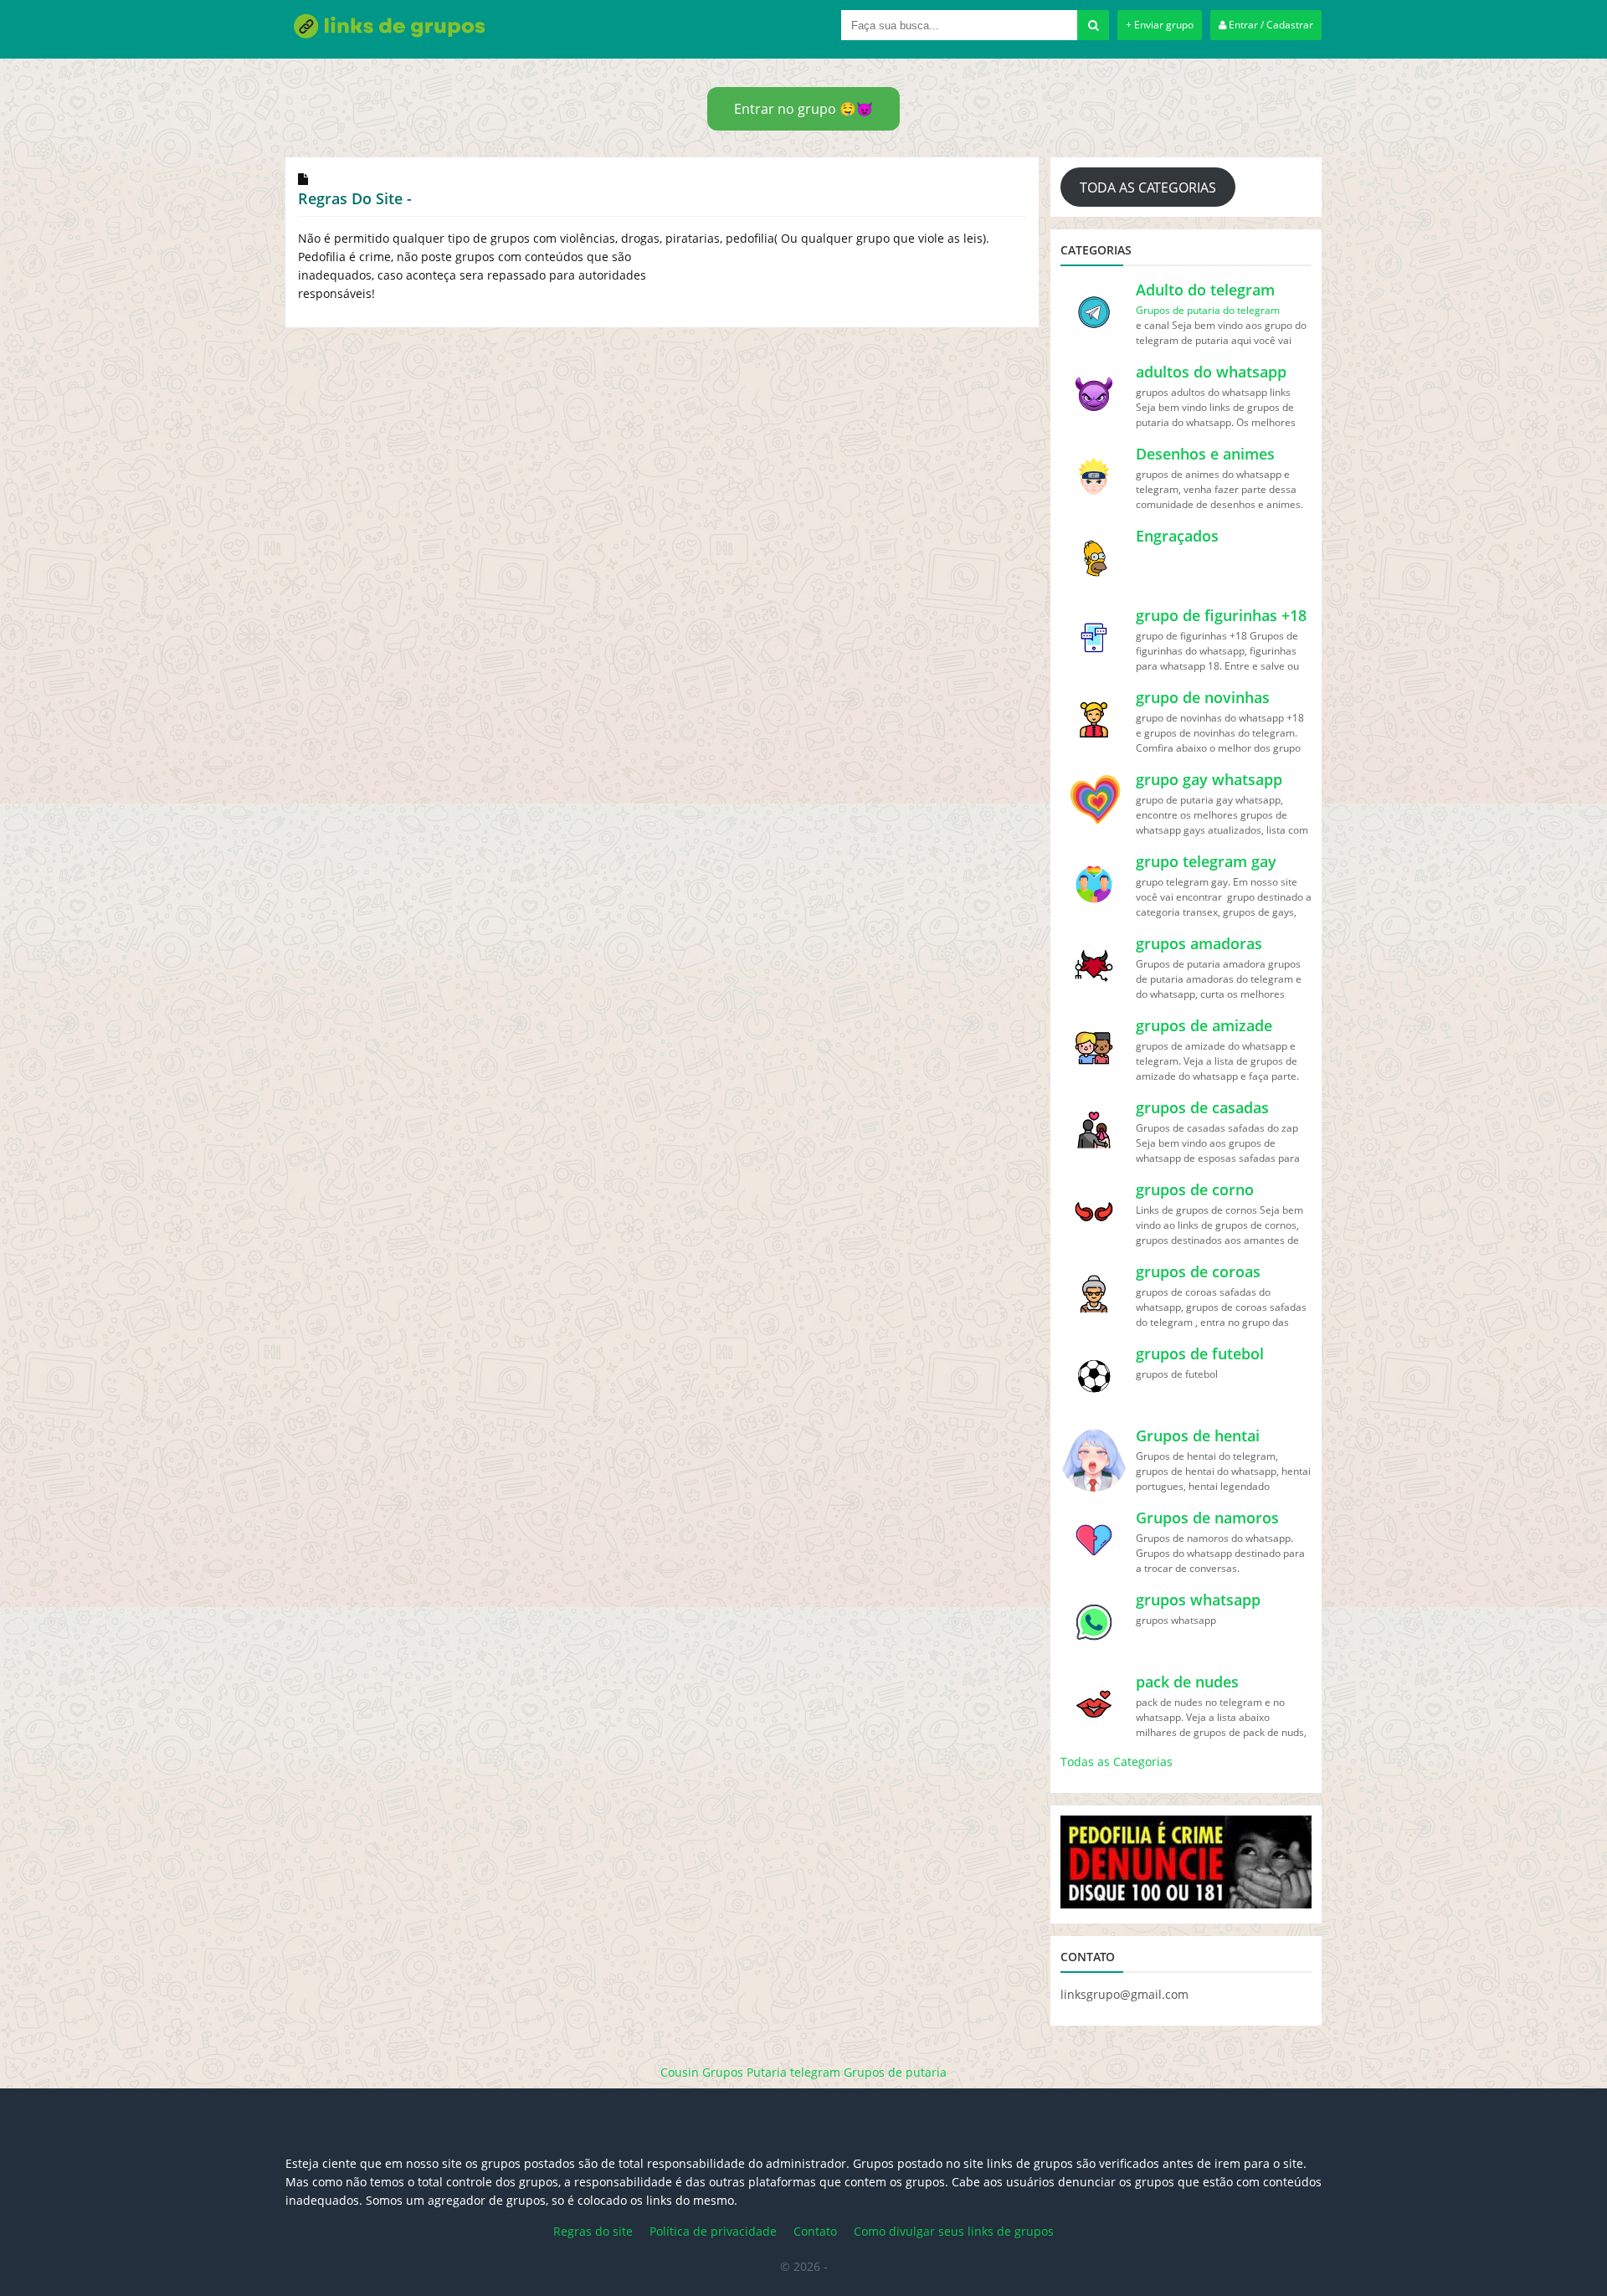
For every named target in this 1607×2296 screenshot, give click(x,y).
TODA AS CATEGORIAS (1148, 187)
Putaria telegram (793, 2072)
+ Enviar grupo (1160, 25)
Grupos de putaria (895, 2072)
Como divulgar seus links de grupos (954, 2231)
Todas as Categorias (1117, 1762)
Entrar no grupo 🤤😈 (803, 109)
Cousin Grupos (702, 2072)
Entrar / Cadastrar (1270, 25)
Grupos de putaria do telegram (1208, 310)
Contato (815, 2231)
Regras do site (593, 2231)
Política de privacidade (713, 2231)
